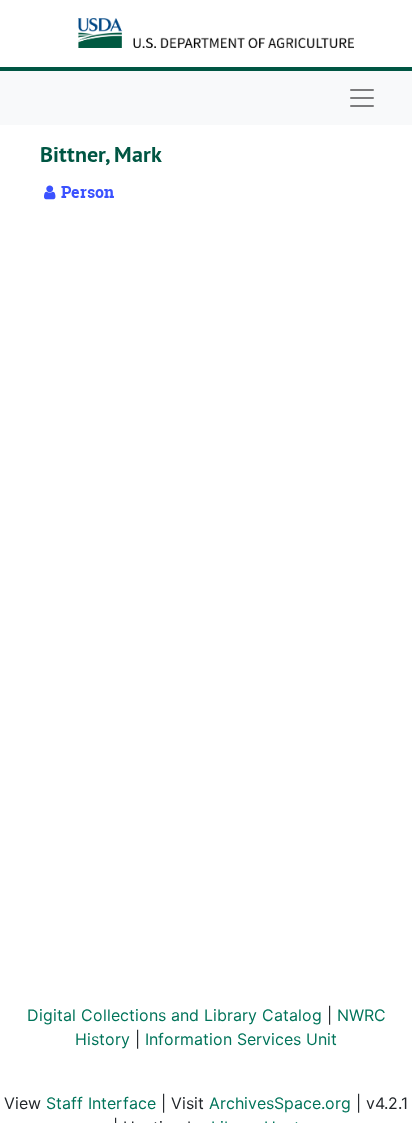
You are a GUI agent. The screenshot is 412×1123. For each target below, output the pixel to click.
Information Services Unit (241, 1039)
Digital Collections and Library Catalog (174, 1015)
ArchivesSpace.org (280, 1103)
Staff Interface (101, 1103)
